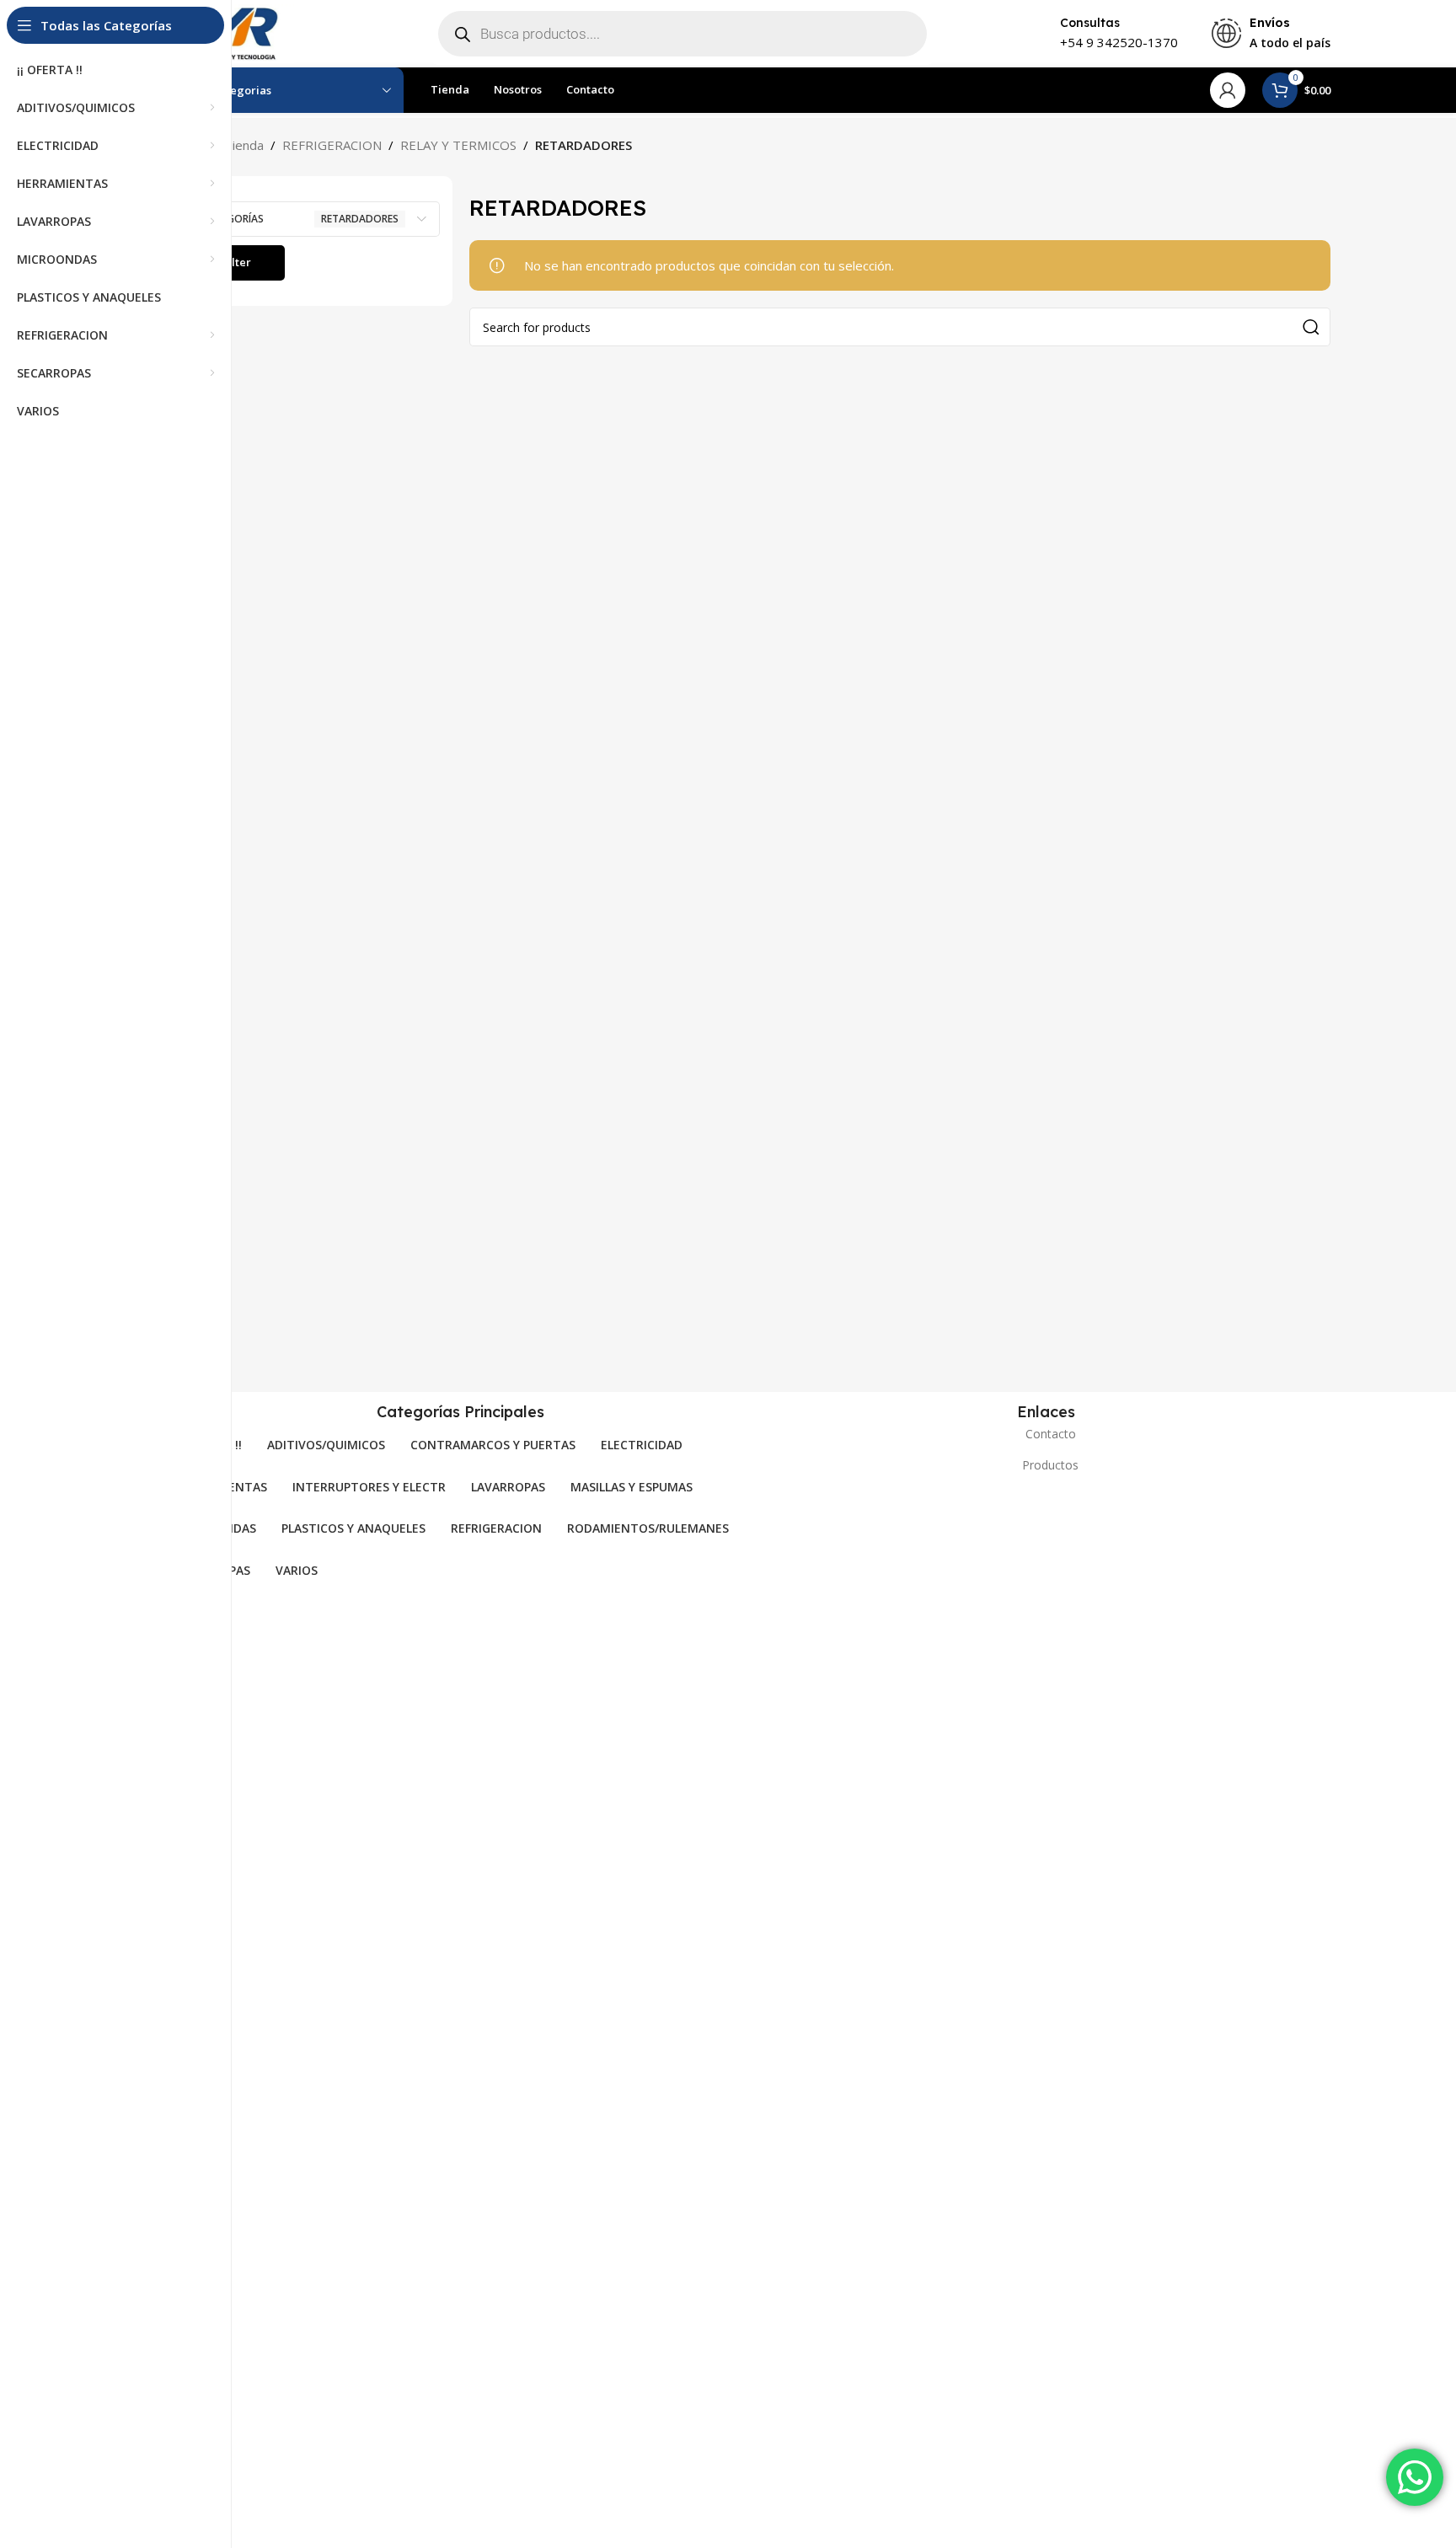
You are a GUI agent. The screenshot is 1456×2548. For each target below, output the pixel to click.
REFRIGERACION (332, 145)
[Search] (1311, 327)
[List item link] (1046, 1434)
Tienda (244, 145)
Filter (237, 262)
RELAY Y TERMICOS (458, 145)
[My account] (1228, 90)
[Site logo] (235, 32)
